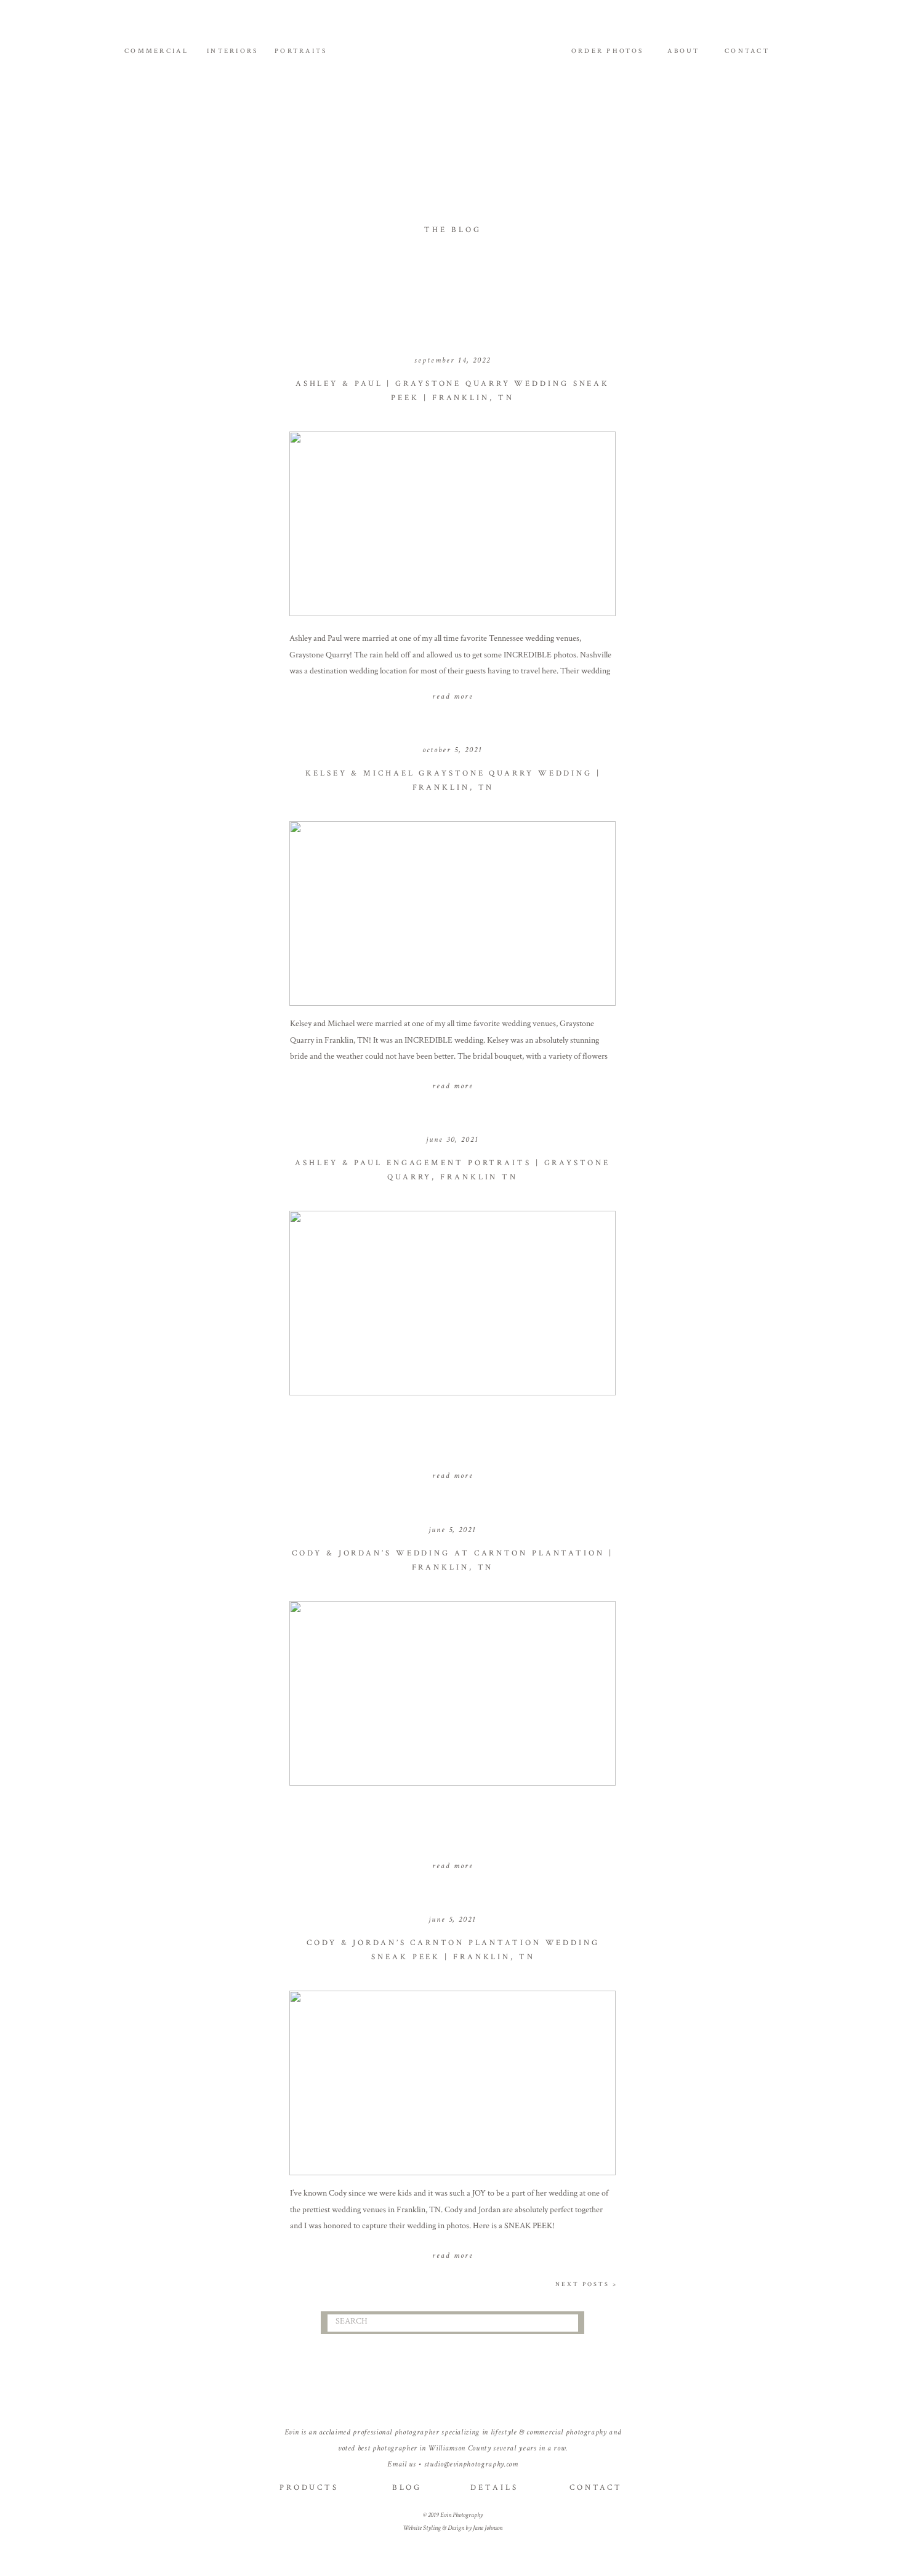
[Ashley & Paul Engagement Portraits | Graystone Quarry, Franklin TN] (452, 1303)
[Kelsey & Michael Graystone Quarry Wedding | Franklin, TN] (452, 913)
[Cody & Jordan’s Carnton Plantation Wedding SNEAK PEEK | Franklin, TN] (452, 2083)
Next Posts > (586, 2285)
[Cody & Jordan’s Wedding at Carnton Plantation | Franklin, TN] (452, 1693)
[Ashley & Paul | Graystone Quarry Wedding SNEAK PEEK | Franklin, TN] (452, 524)
